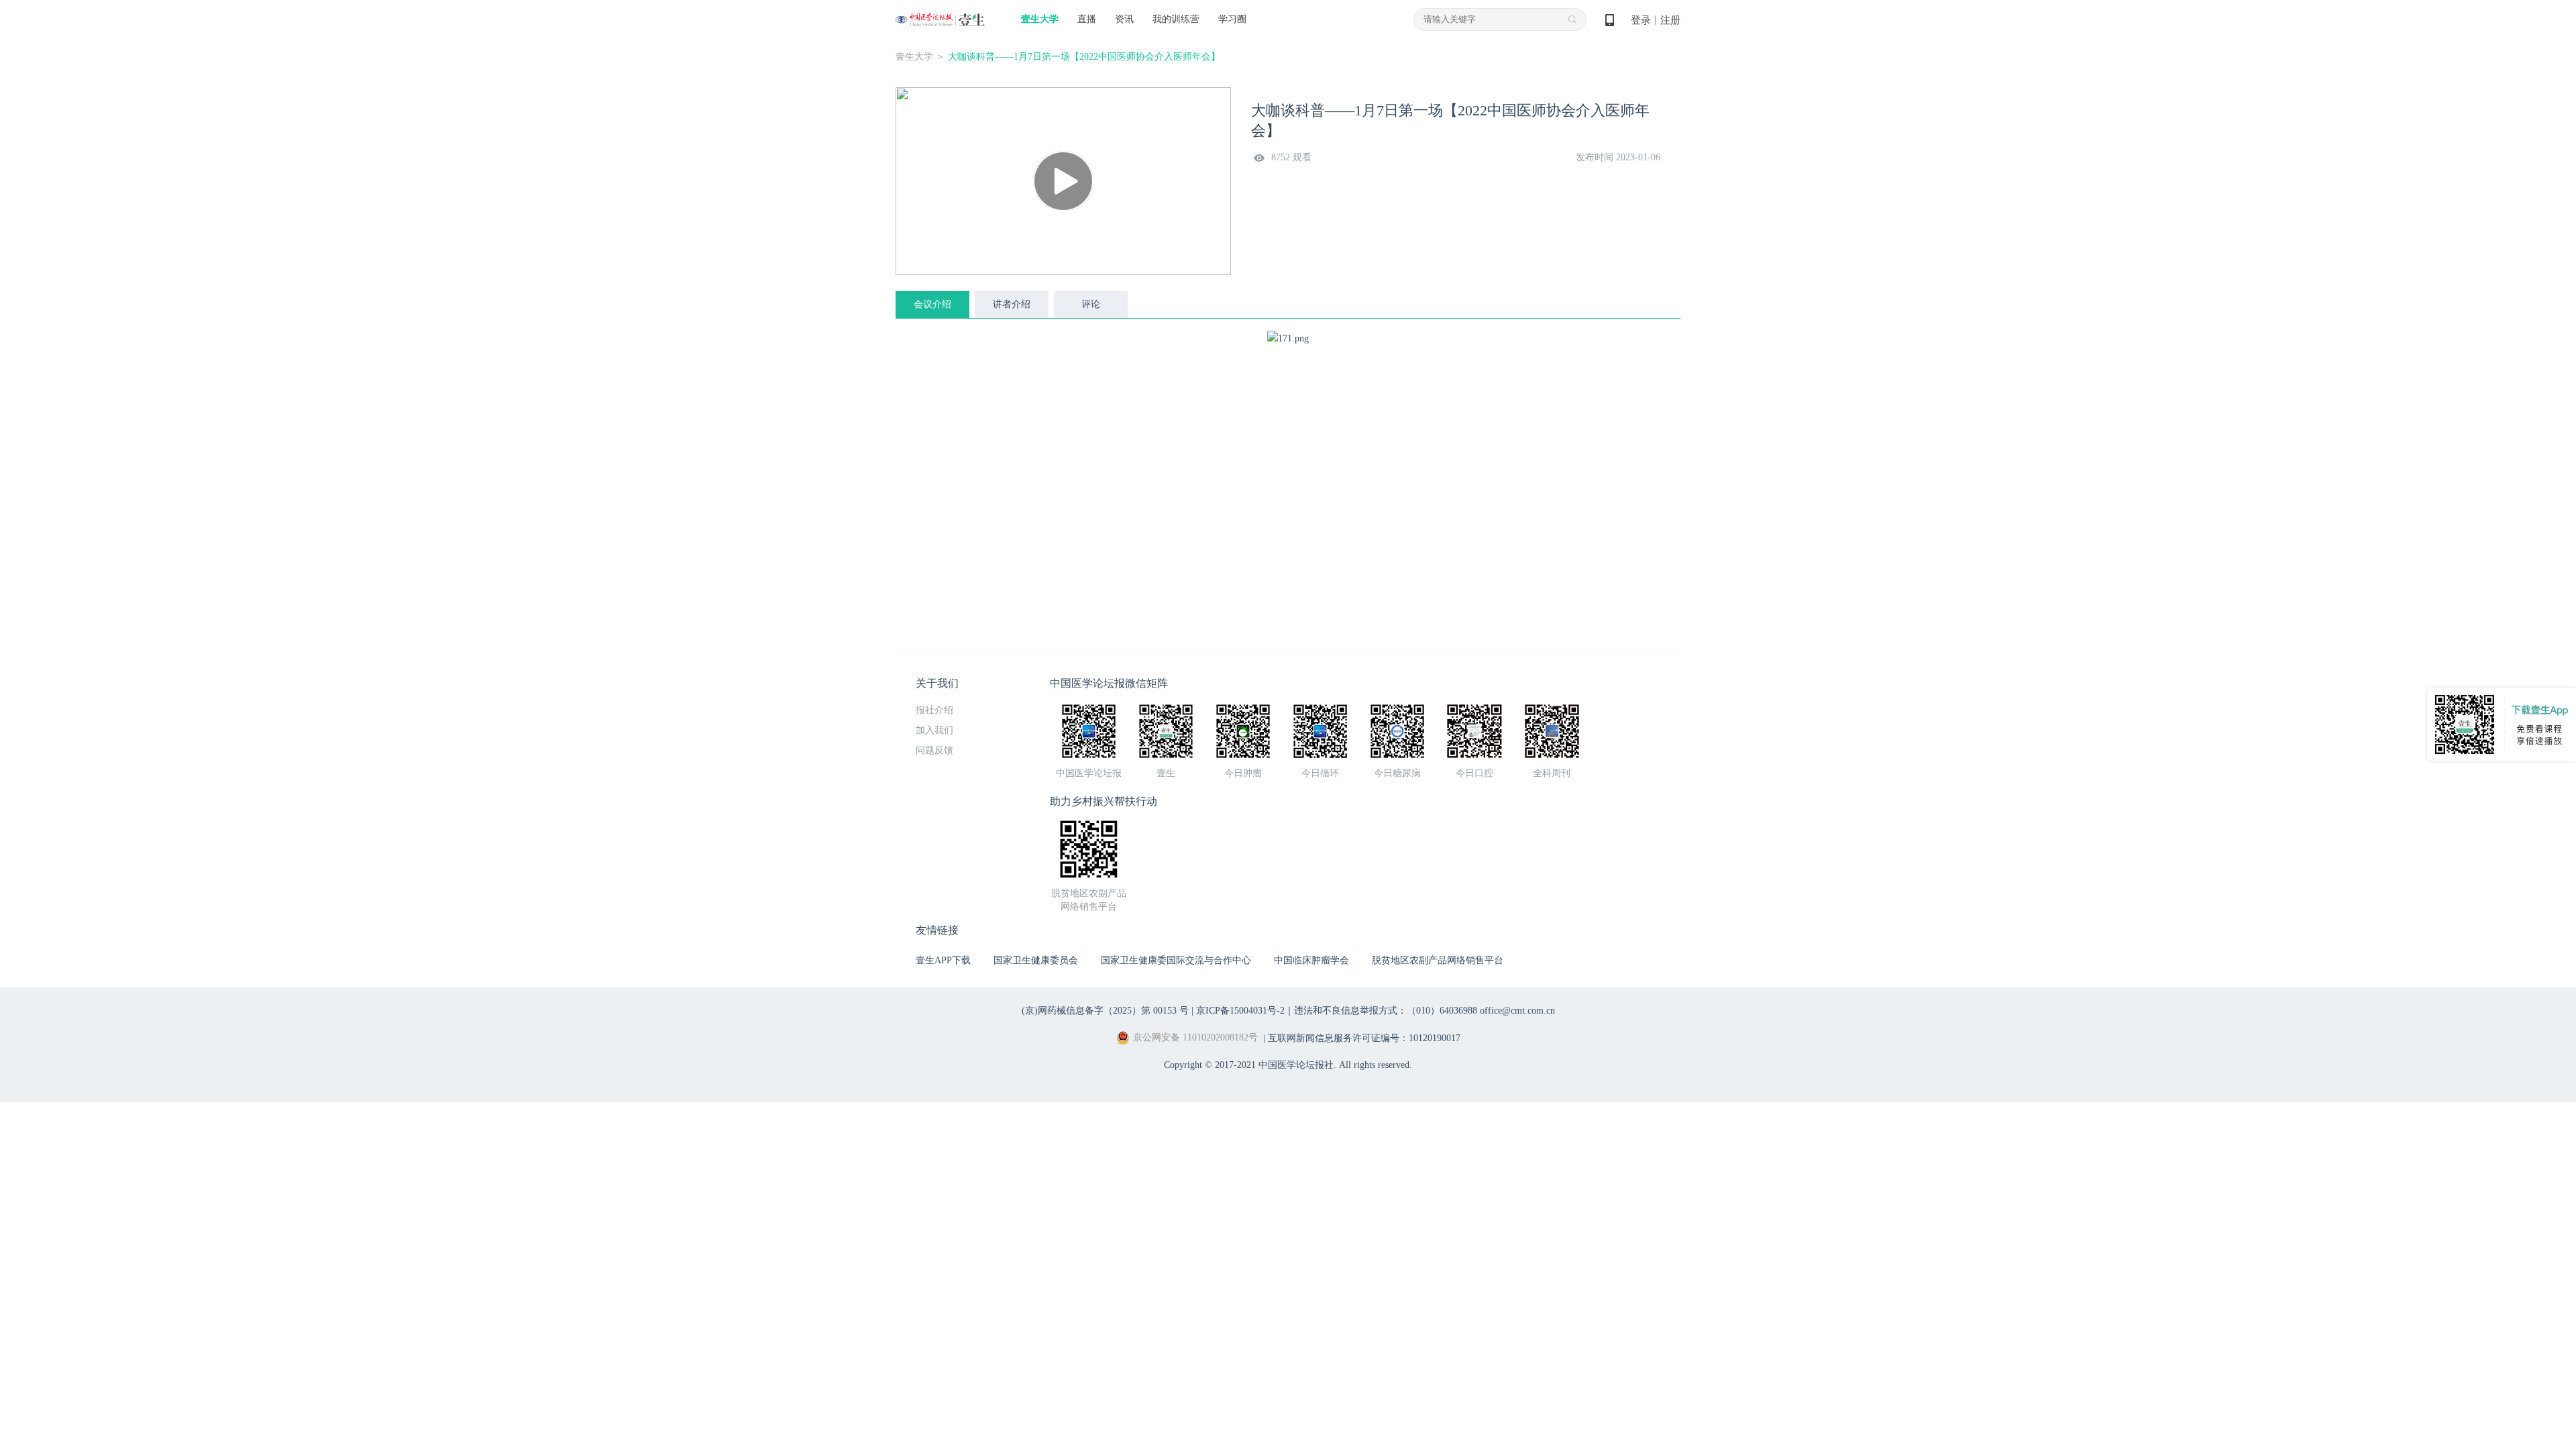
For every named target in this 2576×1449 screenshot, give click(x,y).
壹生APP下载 (943, 960)
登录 (1641, 20)
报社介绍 (934, 710)
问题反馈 (934, 750)
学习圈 (1232, 19)
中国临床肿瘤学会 (1311, 960)
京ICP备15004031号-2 (1240, 1011)
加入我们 (934, 730)
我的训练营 (1176, 19)
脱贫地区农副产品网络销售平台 (1438, 960)
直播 (1087, 19)
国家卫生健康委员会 (1036, 960)
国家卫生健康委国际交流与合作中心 (1176, 960)
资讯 (1124, 19)
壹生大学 (1040, 19)
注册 (1670, 20)
